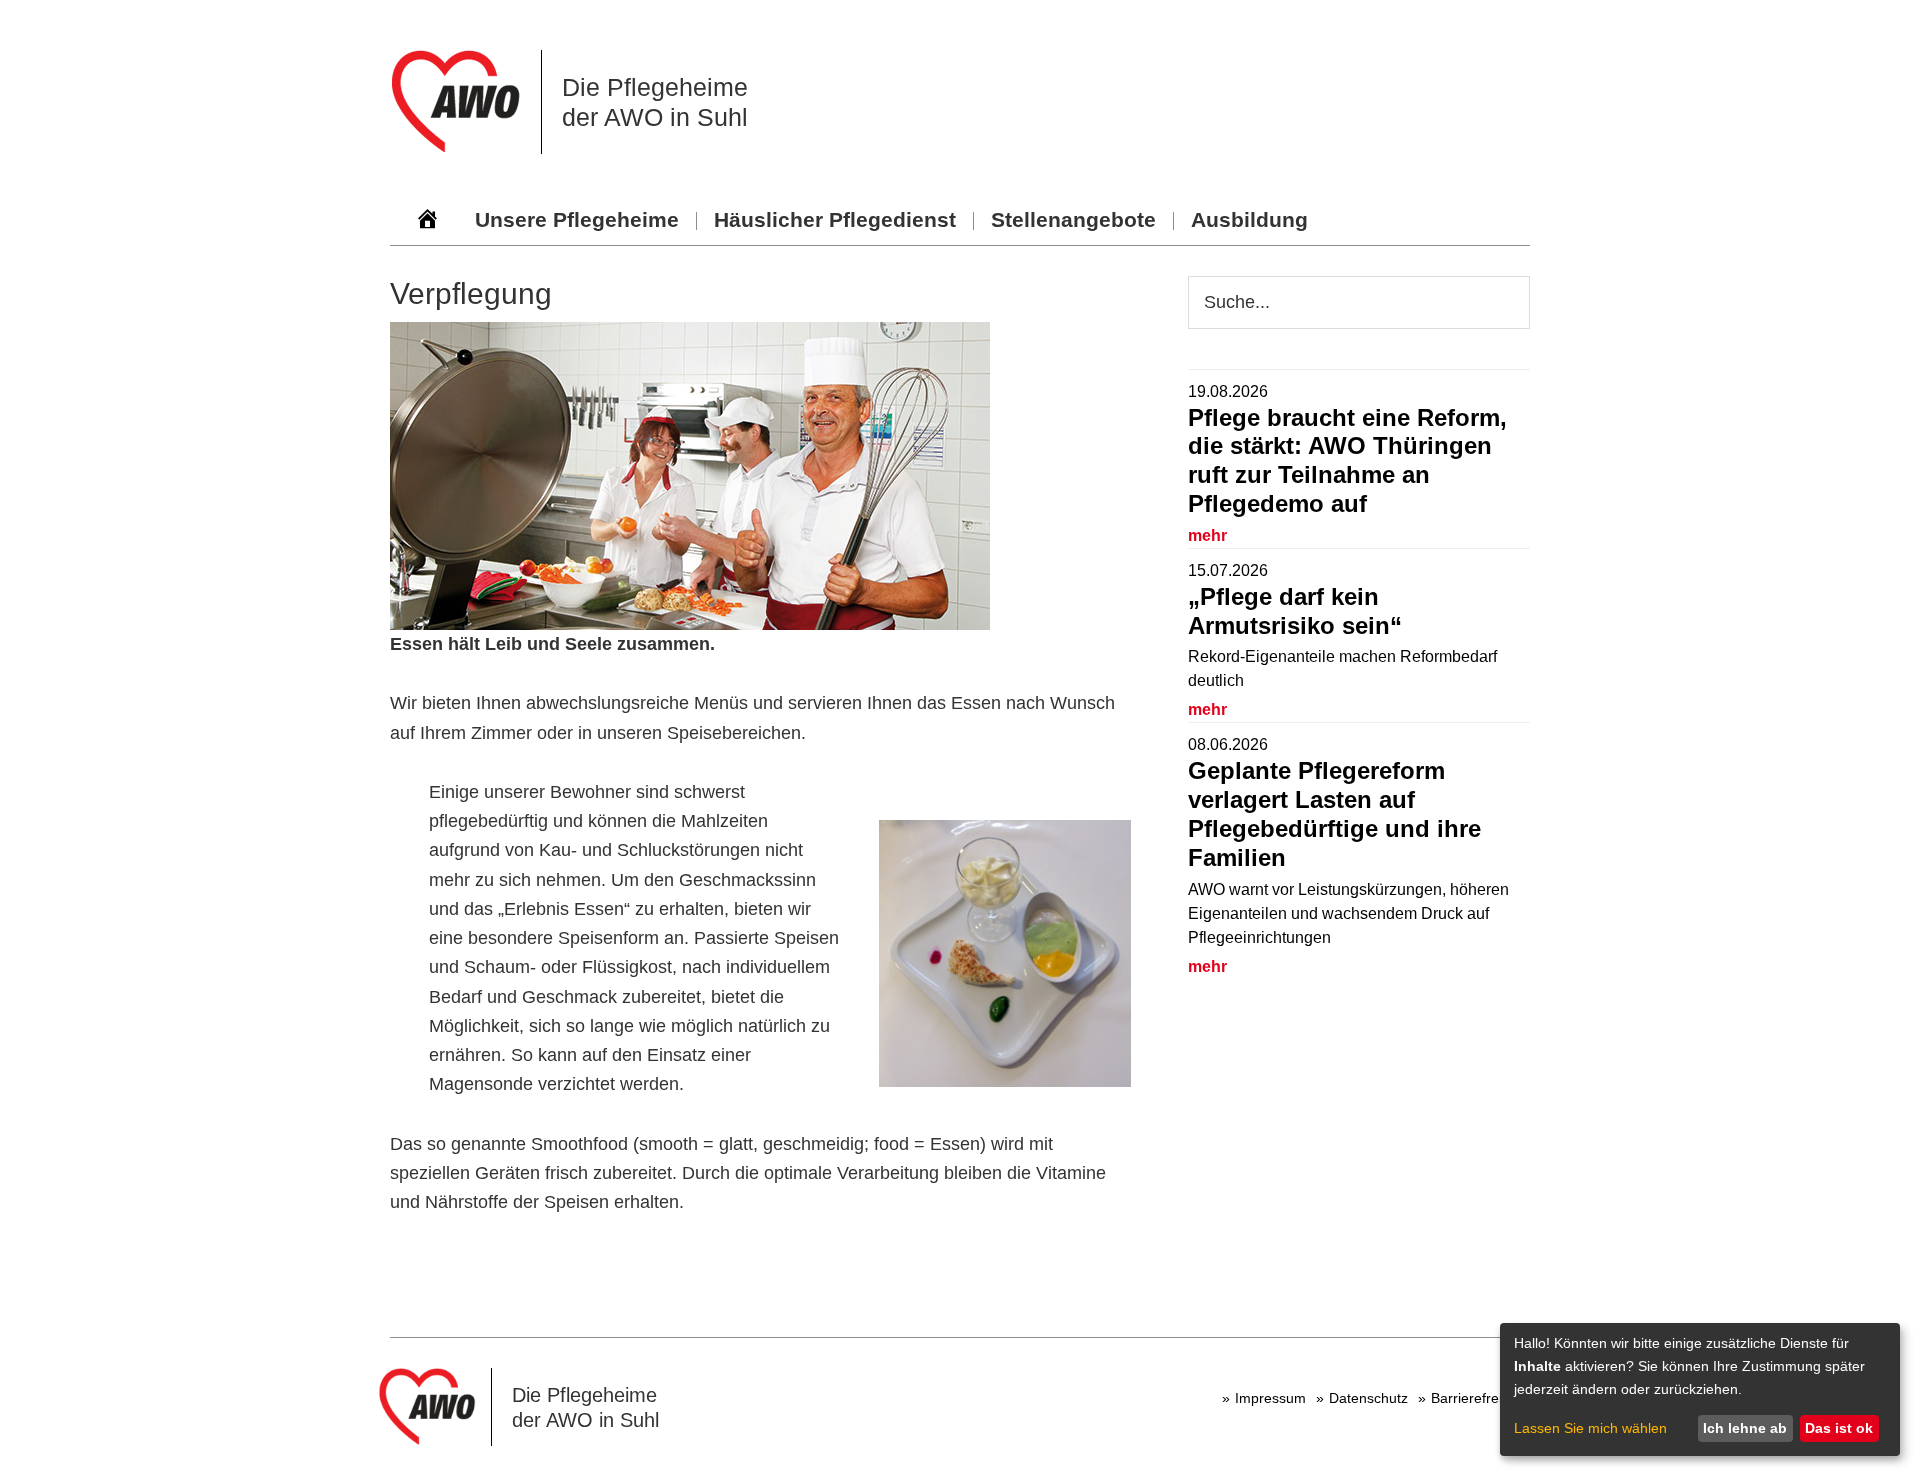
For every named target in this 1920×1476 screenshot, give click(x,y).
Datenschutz (1368, 1398)
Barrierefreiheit (1478, 1398)
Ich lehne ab (1745, 1428)
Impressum (1270, 1398)
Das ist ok (1839, 1428)
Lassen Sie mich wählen (1590, 1428)
